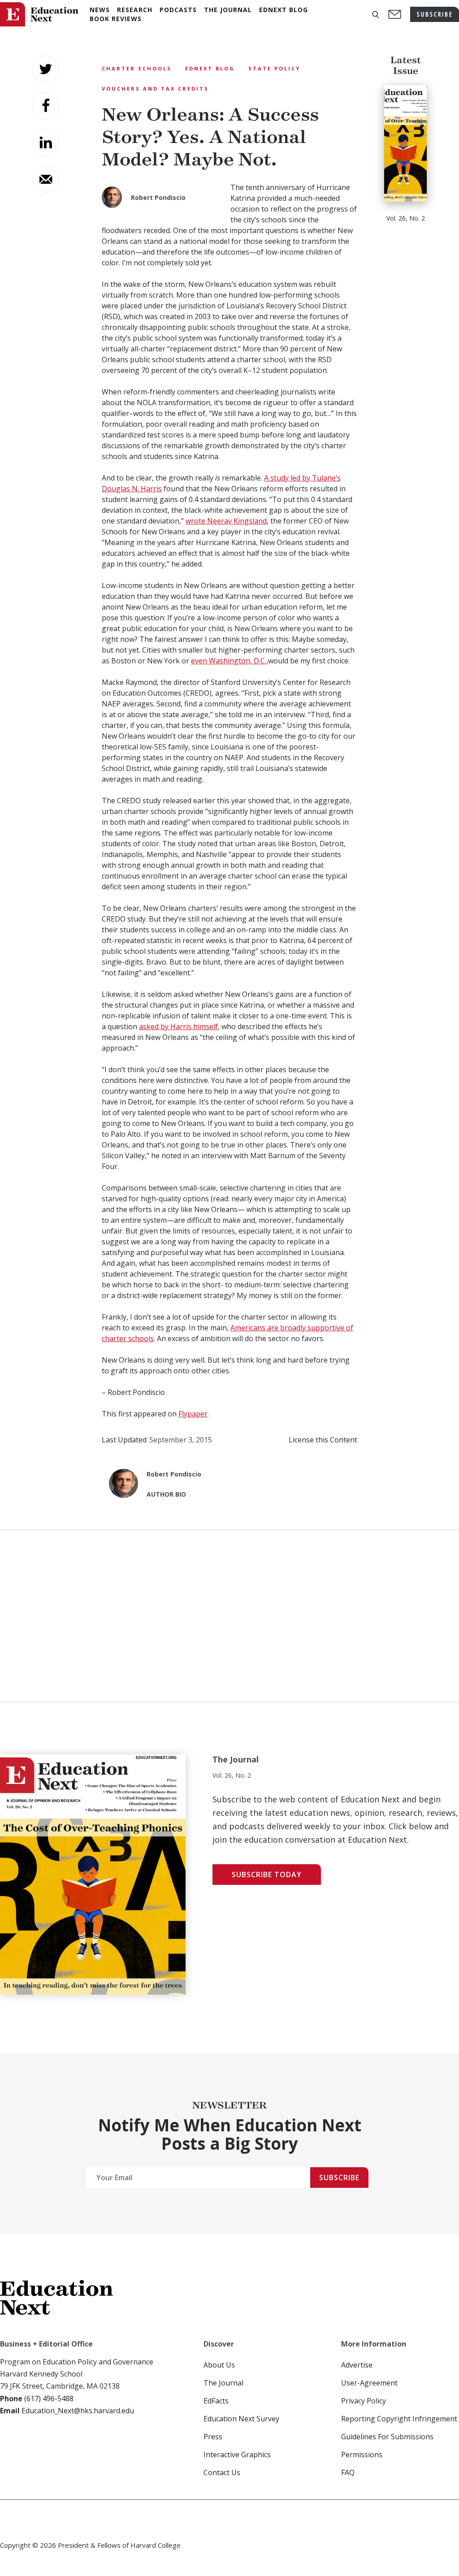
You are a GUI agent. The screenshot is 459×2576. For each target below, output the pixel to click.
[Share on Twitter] (46, 69)
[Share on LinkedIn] (46, 143)
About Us (219, 2365)
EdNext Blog (210, 68)
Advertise (357, 2365)
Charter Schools (137, 68)
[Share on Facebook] (46, 106)
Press (213, 2437)
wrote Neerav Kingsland (226, 521)
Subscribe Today (267, 1875)
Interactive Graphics (237, 2455)
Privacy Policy (364, 2401)
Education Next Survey (241, 2419)
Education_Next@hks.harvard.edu (77, 2411)
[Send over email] (46, 179)
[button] (376, 15)
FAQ (348, 2472)
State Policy (274, 68)
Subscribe (339, 2178)
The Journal (223, 2383)
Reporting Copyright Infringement (399, 2419)
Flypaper (193, 1414)
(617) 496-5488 (49, 2398)
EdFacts (216, 2401)
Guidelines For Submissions (387, 2437)
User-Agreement (369, 2383)
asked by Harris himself (178, 1026)
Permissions (362, 2455)
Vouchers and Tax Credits (155, 89)
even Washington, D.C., (229, 661)
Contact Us (222, 2472)
